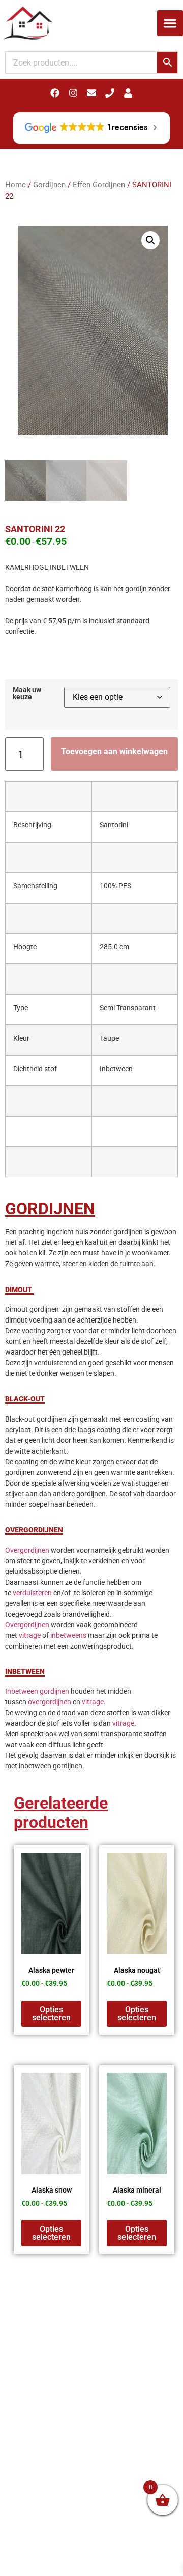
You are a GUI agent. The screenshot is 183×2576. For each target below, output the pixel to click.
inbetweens (68, 1635)
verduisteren (32, 1593)
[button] (170, 23)
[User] (128, 93)
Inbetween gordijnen (37, 1691)
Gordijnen (49, 185)
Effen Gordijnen (99, 185)
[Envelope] (91, 93)
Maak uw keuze (27, 694)
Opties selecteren (51, 2014)
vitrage (30, 1635)
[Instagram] (73, 93)
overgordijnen (50, 1702)
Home (16, 185)
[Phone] (110, 93)
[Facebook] (55, 93)
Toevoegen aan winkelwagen (114, 751)
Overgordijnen (27, 1550)
